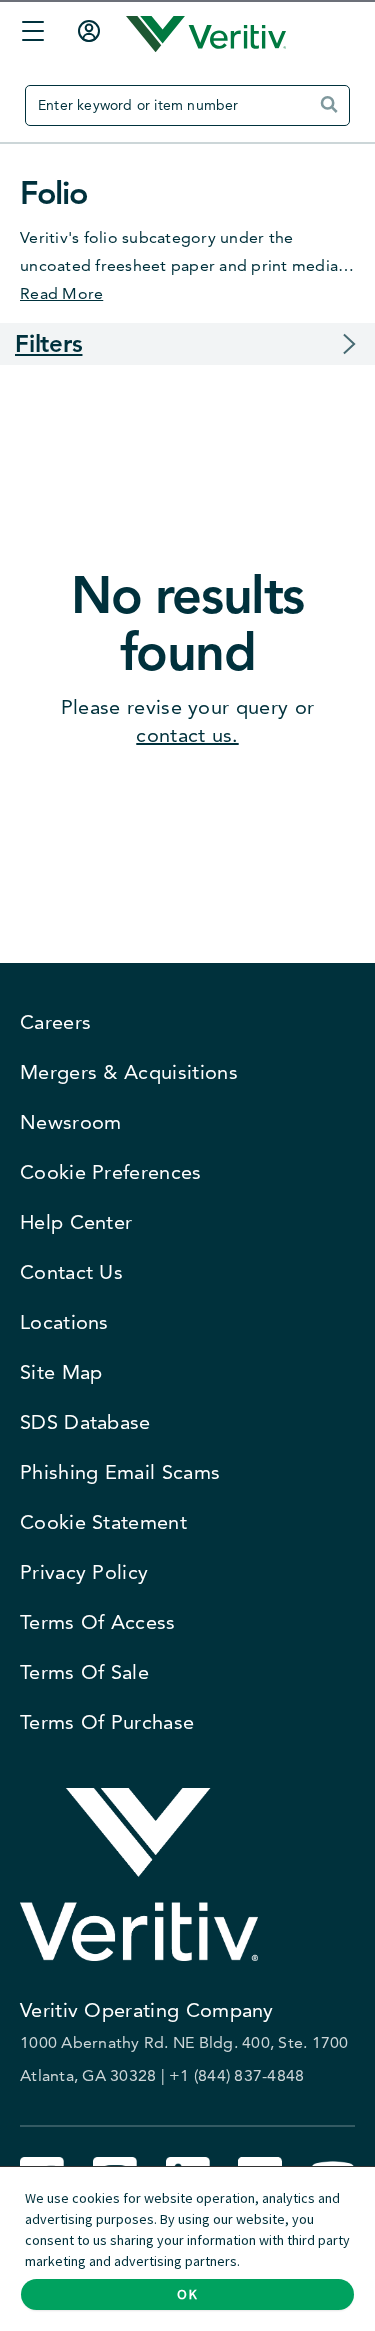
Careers (55, 1022)
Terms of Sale (84, 1672)
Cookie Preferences (111, 1172)
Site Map (61, 1372)
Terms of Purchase (107, 1722)
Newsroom (70, 1122)
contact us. (187, 735)
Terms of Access (98, 1622)
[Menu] (28, 34)
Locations (64, 1322)
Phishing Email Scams (120, 1472)
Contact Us (71, 1272)
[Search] (333, 112)
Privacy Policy (84, 1572)
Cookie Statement (103, 1522)
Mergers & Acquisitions (129, 1072)
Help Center (76, 1222)
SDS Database (85, 1422)
